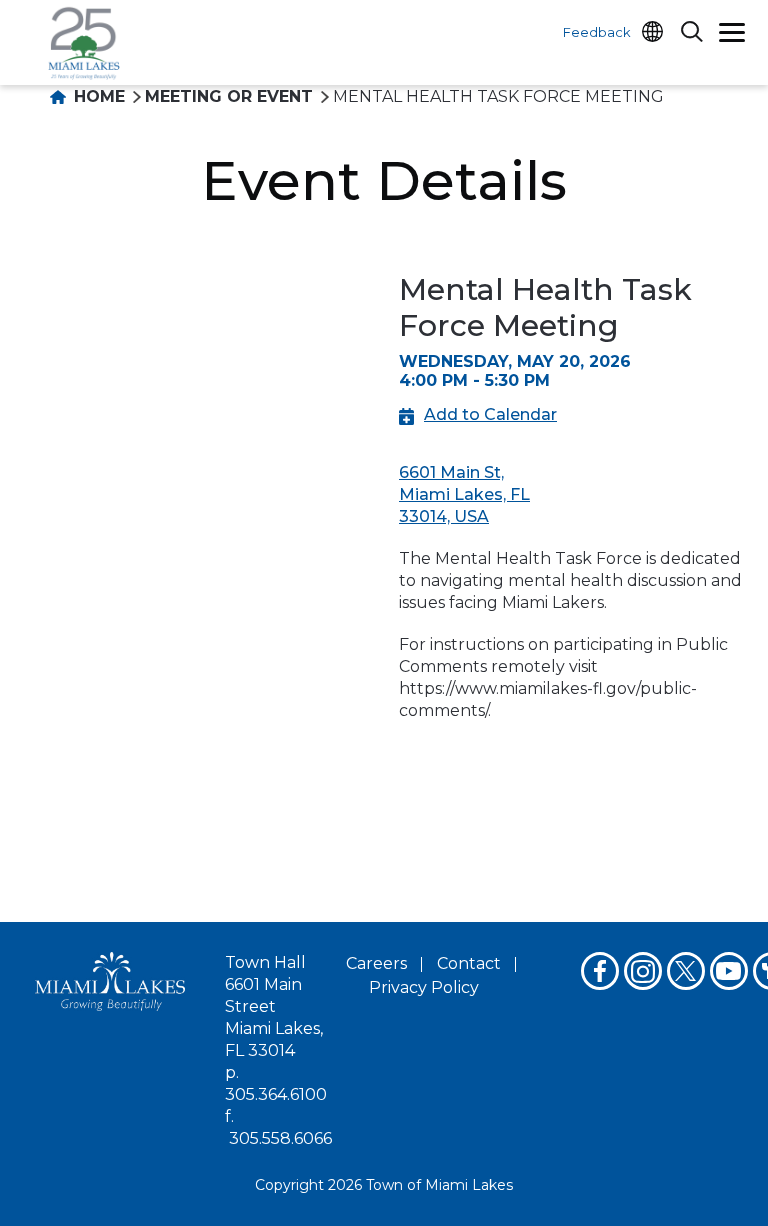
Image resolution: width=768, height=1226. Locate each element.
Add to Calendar (490, 414)
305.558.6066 (280, 1138)
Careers (376, 963)
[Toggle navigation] (732, 35)
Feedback (597, 32)
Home (97, 96)
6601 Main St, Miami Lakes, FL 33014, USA (464, 494)
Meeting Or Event (229, 96)
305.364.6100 (276, 1094)
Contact (469, 963)
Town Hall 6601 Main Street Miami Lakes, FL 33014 (274, 1006)
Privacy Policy (424, 987)
